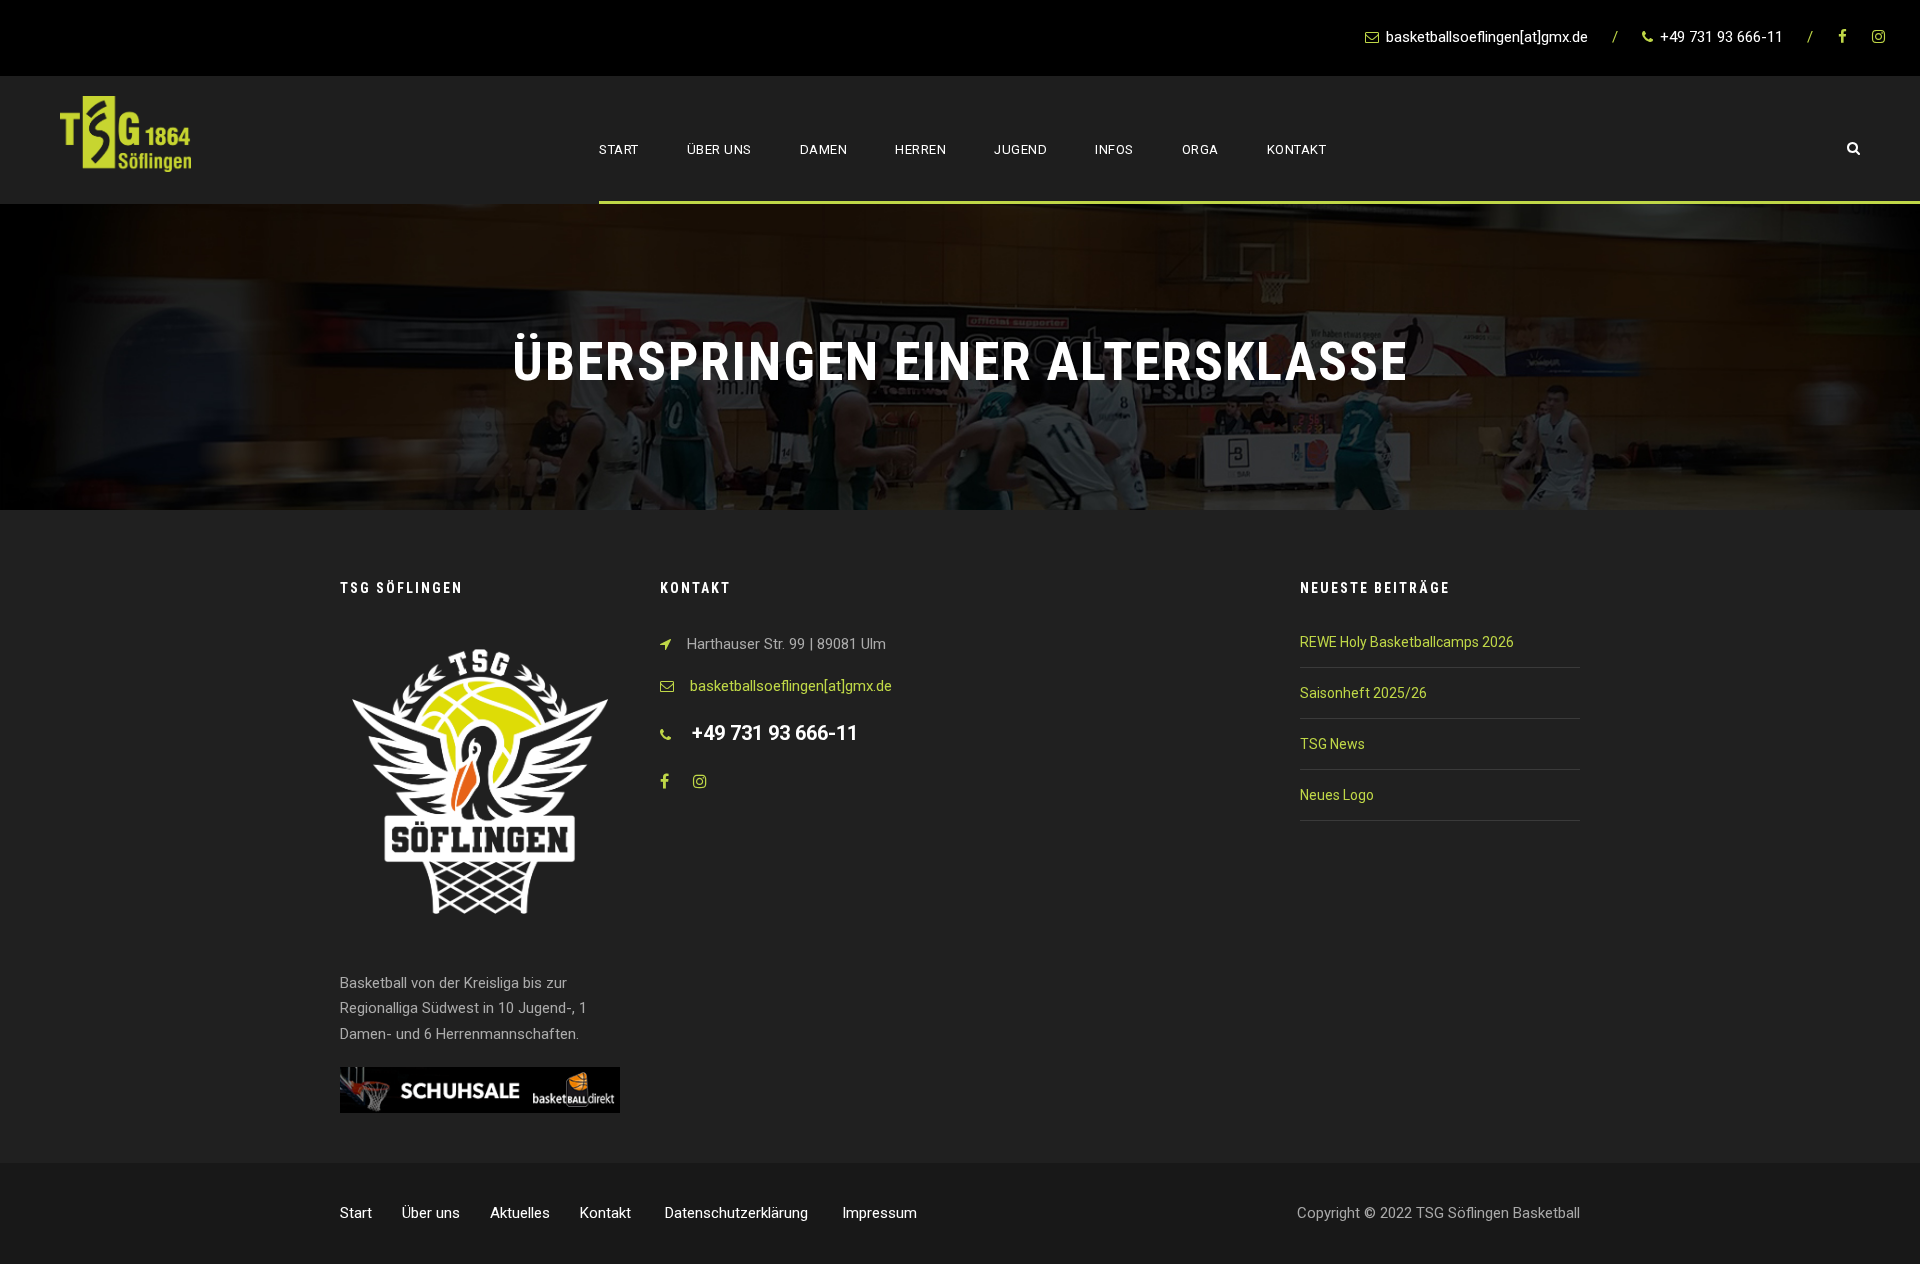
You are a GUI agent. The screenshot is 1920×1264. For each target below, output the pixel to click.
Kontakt (1297, 149)
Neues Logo (1337, 795)
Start (619, 149)
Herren (920, 149)
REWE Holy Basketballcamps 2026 (1407, 642)
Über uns (719, 149)
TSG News (1332, 744)
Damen (824, 149)
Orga (1200, 149)
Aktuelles (520, 1213)
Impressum (879, 1213)
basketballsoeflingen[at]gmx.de (791, 686)
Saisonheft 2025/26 (1363, 693)
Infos (1114, 149)
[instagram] (1878, 37)
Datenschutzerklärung (738, 1213)
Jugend (1020, 149)
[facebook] (1842, 37)
